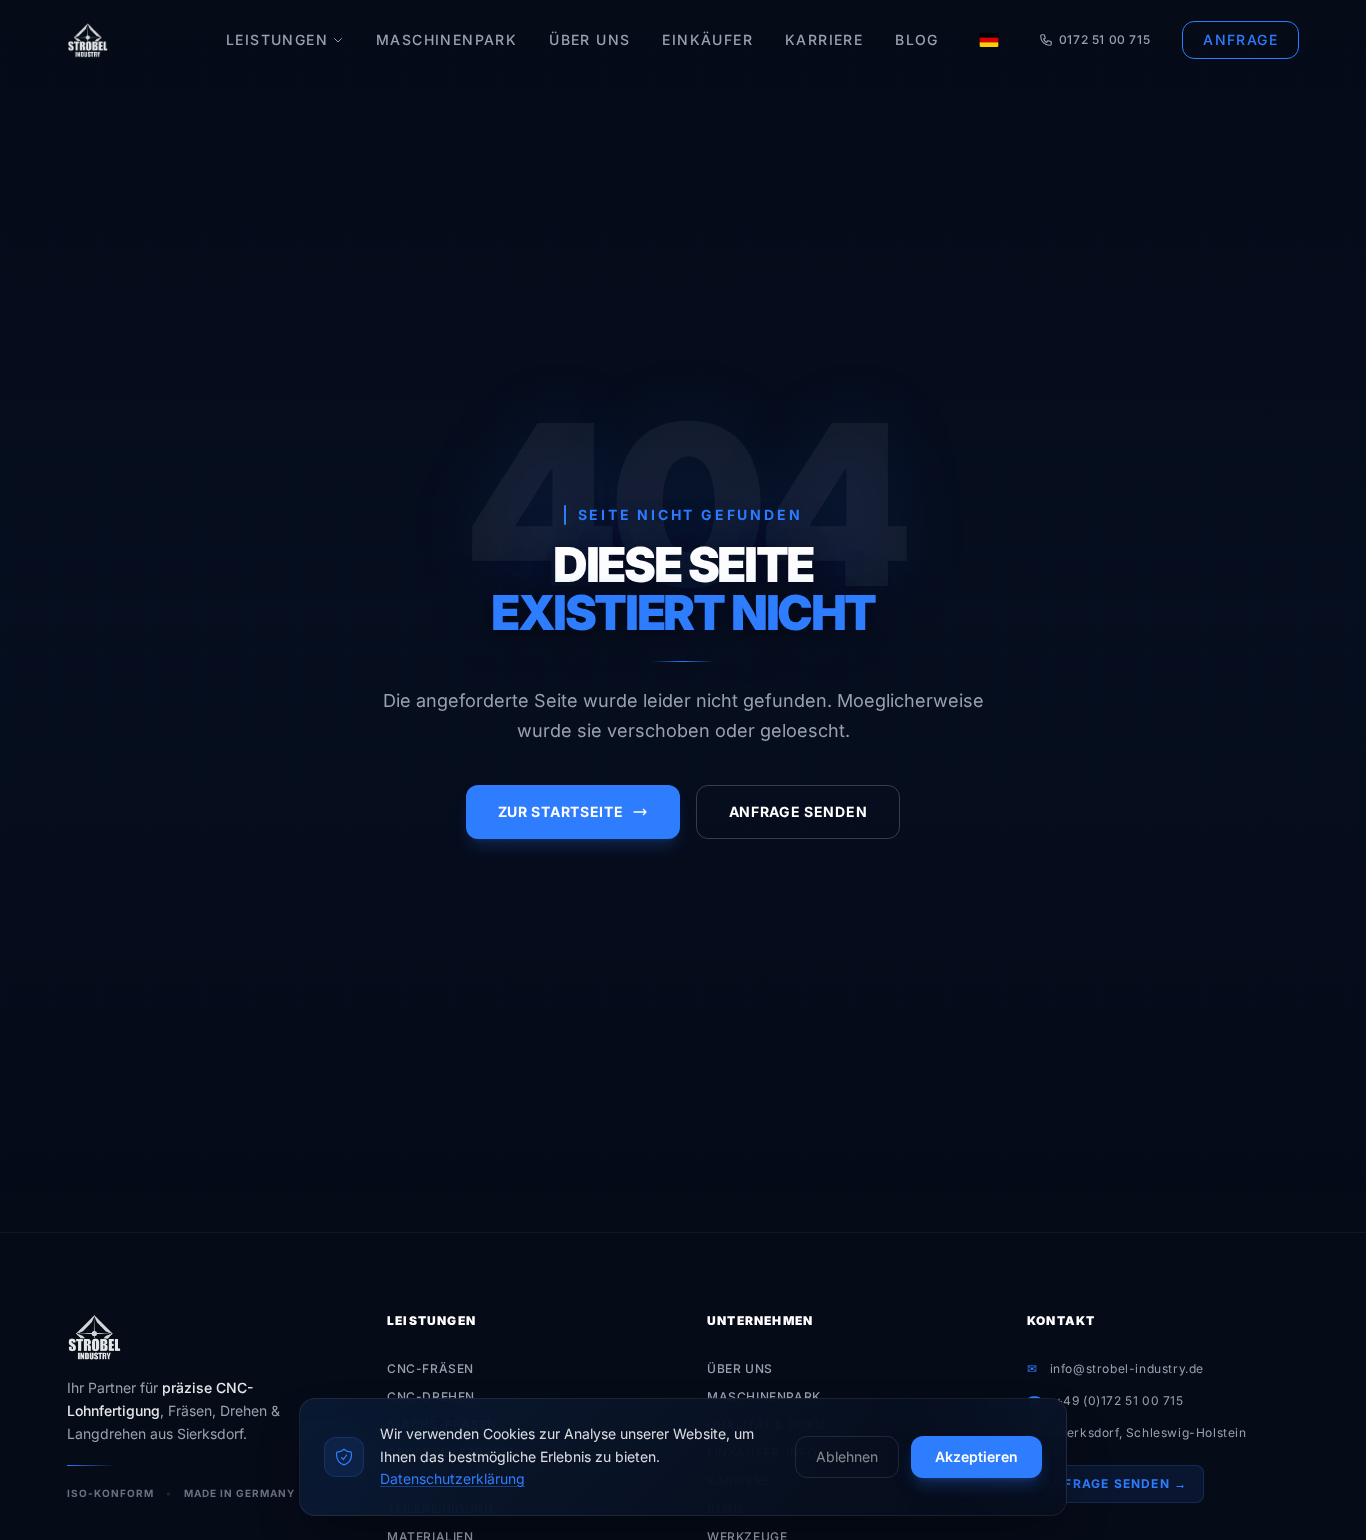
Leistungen (277, 39)
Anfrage (1240, 39)
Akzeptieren (976, 1456)
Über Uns (589, 39)
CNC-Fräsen (430, 1368)
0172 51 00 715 (1104, 39)
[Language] (989, 40)
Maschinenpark (446, 39)
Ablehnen (847, 1456)
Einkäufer (707, 39)
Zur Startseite (561, 811)
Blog (917, 39)
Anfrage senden (798, 811)
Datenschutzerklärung (452, 1478)
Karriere (824, 39)
